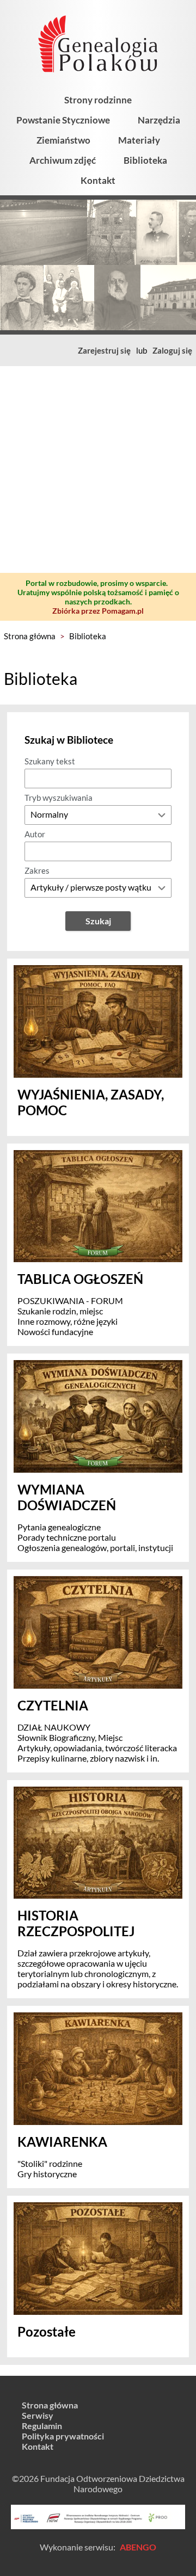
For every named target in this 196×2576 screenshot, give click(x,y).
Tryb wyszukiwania (59, 798)
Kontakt (98, 180)
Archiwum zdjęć (63, 160)
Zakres (37, 870)
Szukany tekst (50, 761)
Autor (35, 834)
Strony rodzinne (98, 100)
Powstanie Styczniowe (63, 120)
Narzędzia (159, 120)
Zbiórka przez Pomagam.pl (98, 611)
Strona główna (30, 636)
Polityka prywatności (63, 2436)
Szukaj (98, 921)
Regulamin (42, 2426)
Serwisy (38, 2415)
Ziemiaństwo (63, 140)
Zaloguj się (172, 350)
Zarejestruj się (104, 350)
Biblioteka (145, 160)
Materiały (139, 140)
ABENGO (138, 2547)
